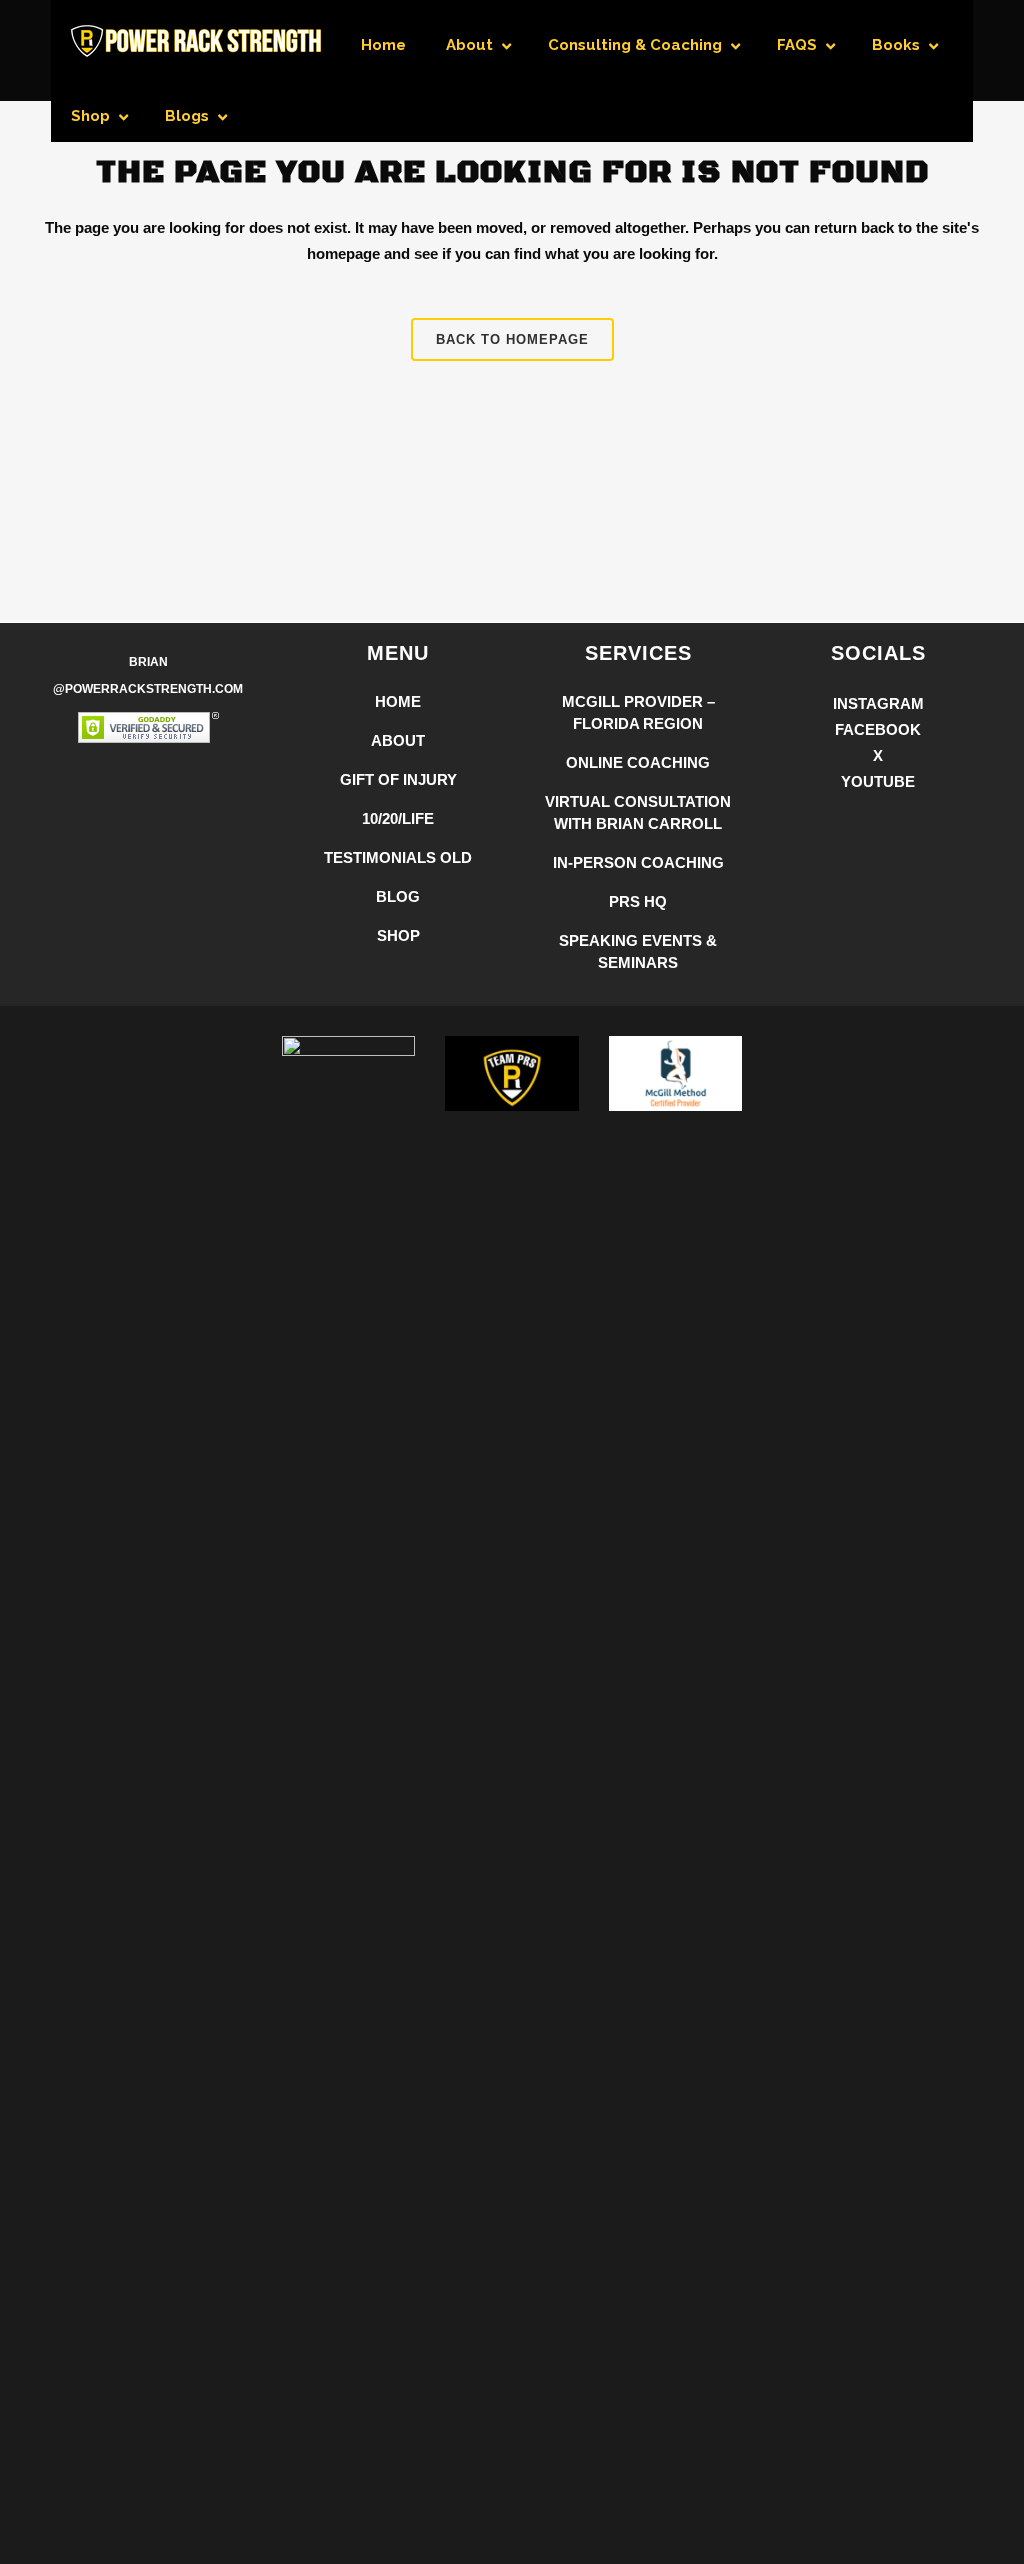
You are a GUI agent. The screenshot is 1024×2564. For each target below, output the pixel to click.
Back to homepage (512, 339)
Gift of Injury (398, 779)
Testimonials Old (398, 857)
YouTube (878, 781)
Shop (398, 935)
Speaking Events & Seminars (638, 951)
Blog (398, 896)
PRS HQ (638, 901)
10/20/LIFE (398, 818)
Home (398, 701)
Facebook (878, 729)
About (398, 740)
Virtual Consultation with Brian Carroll (638, 812)
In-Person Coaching (638, 862)
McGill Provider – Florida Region (638, 712)
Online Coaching (638, 762)
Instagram (878, 703)
